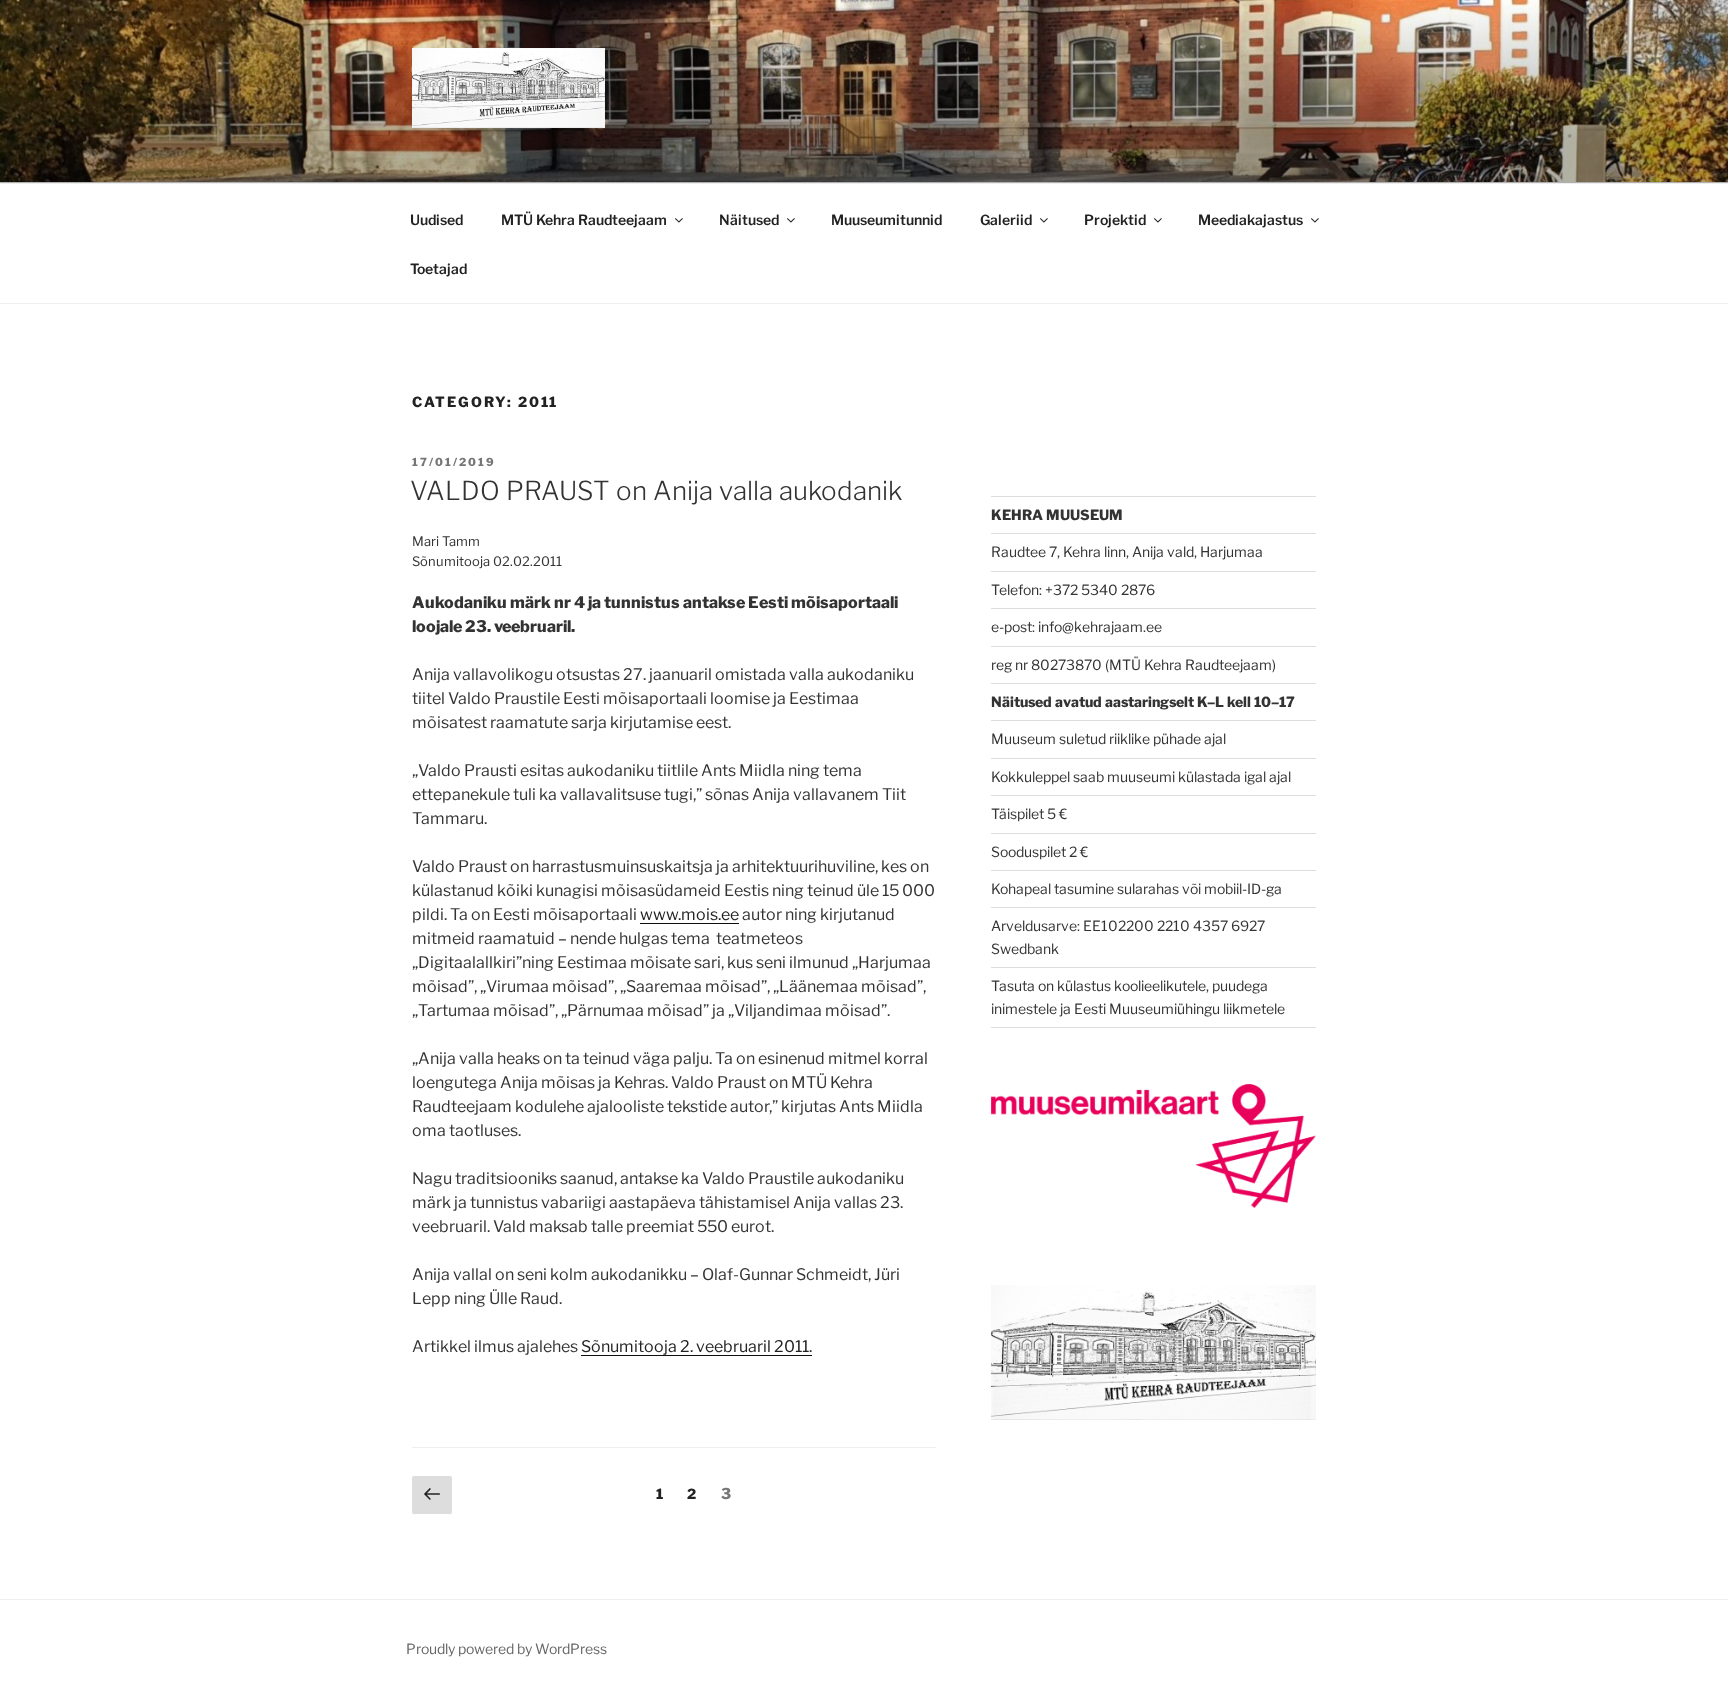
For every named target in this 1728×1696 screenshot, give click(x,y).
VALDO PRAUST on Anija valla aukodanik (656, 490)
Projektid (1115, 219)
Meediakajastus (1250, 219)
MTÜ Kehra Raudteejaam (584, 219)
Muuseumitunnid (886, 219)
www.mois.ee (689, 914)
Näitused (749, 219)
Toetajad (438, 268)
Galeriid (1006, 219)
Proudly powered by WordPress (506, 1648)
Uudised (436, 219)
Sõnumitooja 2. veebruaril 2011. (696, 1346)
